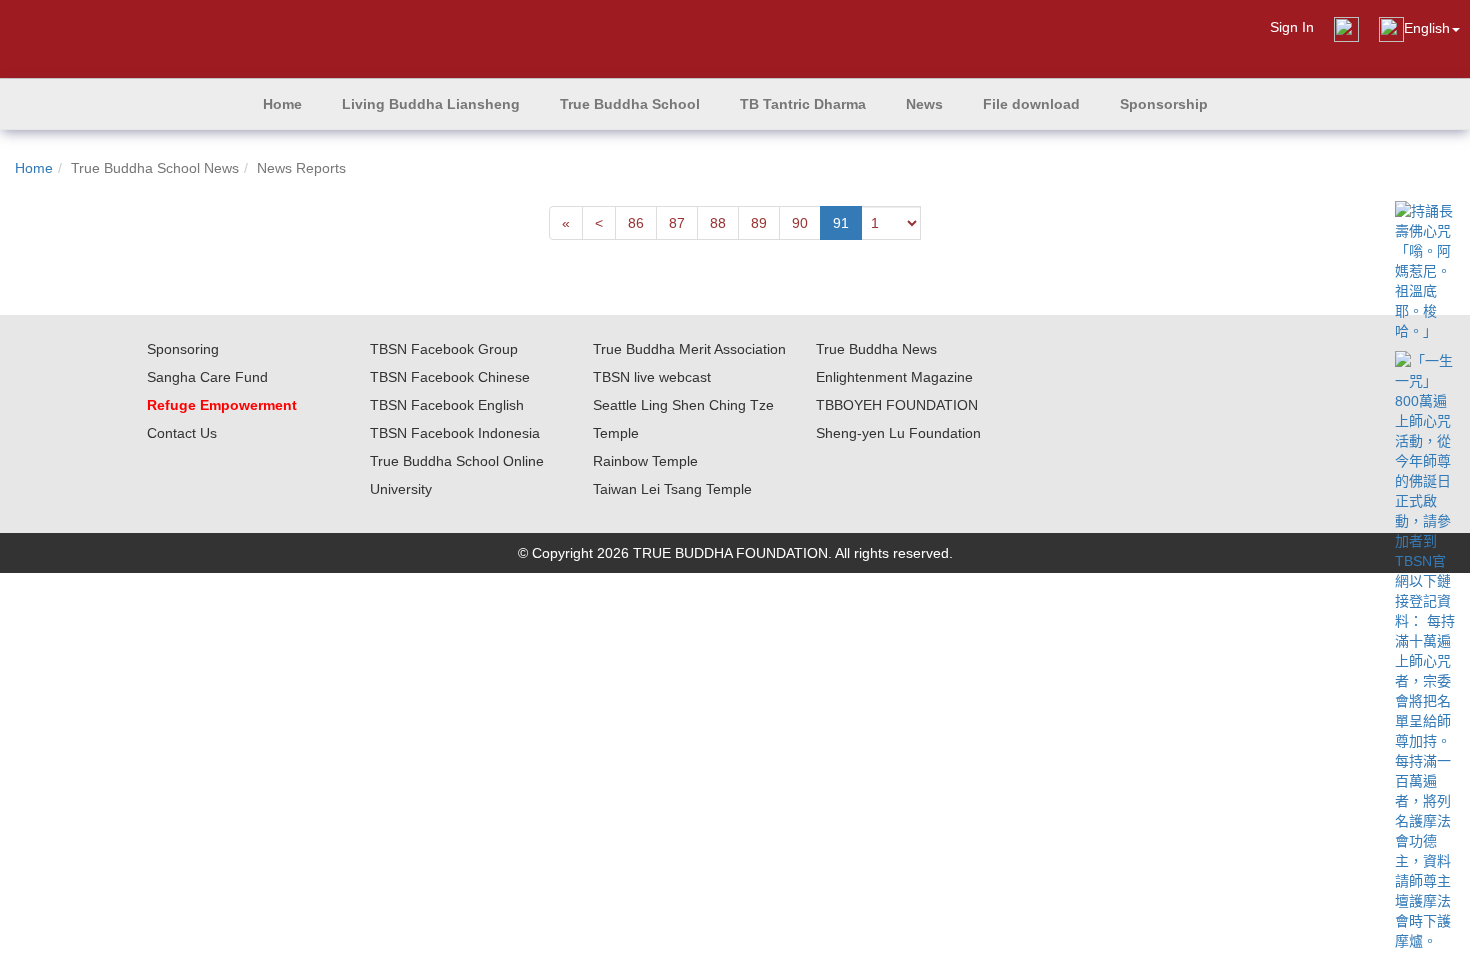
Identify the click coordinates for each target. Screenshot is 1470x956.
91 (841, 223)
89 (759, 223)
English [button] (1427, 28)
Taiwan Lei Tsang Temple (672, 489)
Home (34, 168)
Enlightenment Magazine (894, 377)
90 (800, 223)
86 (636, 223)
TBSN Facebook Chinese (450, 377)
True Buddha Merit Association (689, 349)
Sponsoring (183, 349)
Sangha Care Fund (207, 377)
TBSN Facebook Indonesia (455, 433)
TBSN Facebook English (447, 405)
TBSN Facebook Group (444, 349)
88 (718, 223)
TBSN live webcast (652, 377)
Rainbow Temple (645, 461)
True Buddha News (876, 349)
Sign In (1292, 27)
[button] (431, 104)
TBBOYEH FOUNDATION (897, 405)
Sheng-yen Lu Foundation (898, 433)
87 (677, 223)
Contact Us (182, 433)
